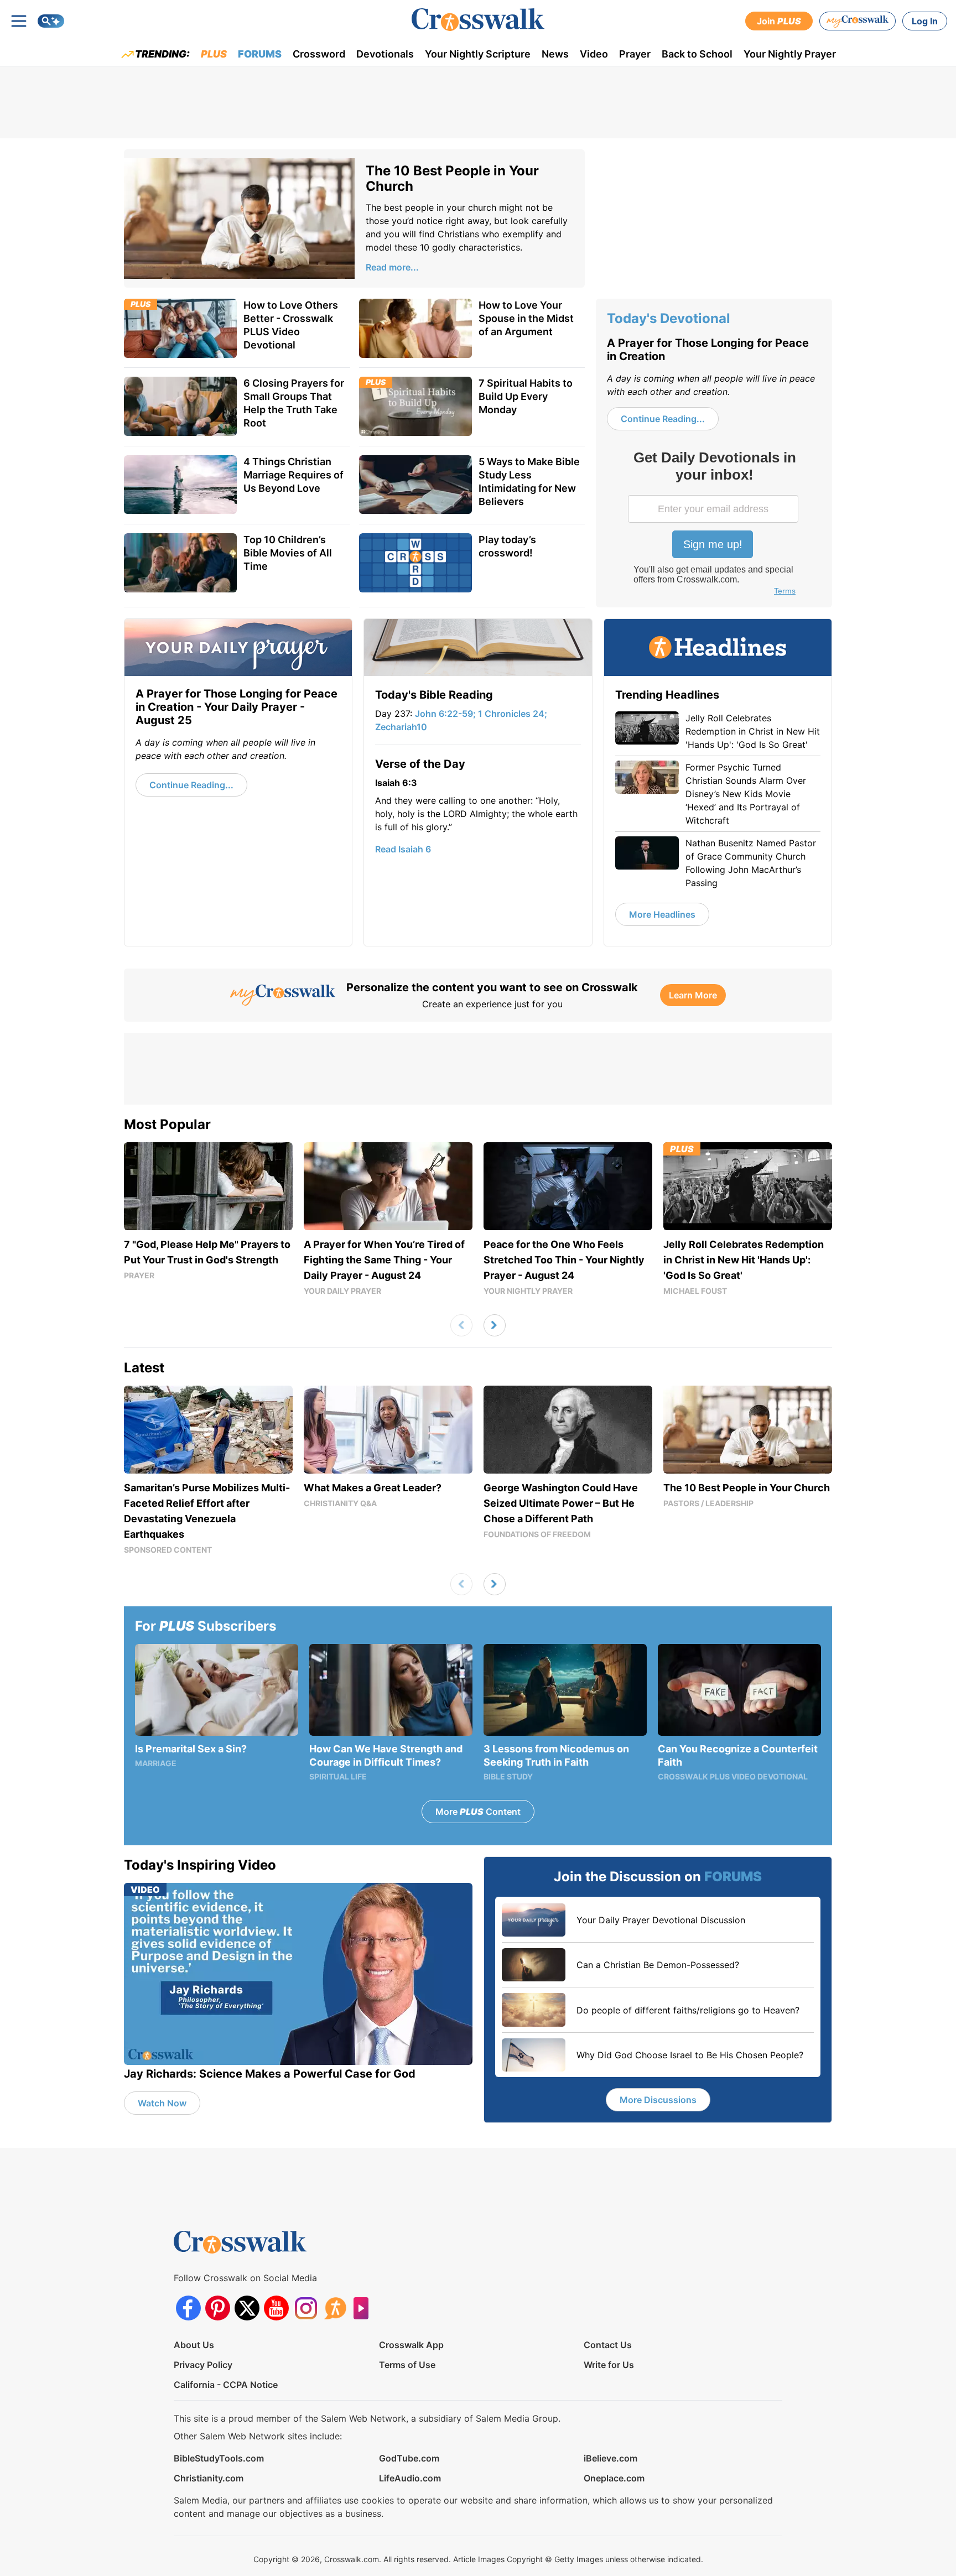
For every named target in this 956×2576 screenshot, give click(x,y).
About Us (194, 2345)
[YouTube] (276, 2308)
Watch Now (162, 2103)
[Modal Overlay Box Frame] (714, 524)
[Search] (51, 21)
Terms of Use (407, 2365)
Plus (214, 54)
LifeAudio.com (410, 2478)
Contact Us (608, 2345)
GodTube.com (409, 2458)
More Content (478, 1812)
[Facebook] (188, 2308)
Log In (925, 21)
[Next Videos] (495, 1325)
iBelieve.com (611, 2458)
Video (594, 54)
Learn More (693, 995)
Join (779, 21)
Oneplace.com (614, 2478)
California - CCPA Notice (226, 2385)
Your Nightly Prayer (790, 54)
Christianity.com (209, 2478)
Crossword (319, 54)
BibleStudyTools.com (219, 2458)
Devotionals (385, 54)
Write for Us (609, 2365)
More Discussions (658, 2100)
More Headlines (662, 914)
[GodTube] (364, 2308)
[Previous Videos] (461, 1325)
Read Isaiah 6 (403, 849)
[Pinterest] (218, 2308)
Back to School (697, 54)
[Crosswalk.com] (478, 20)
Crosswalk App (411, 2345)
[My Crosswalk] (858, 21)
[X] (247, 2308)
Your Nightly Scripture (478, 54)
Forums (260, 54)
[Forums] (335, 2308)
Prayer (635, 54)
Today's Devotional (669, 318)
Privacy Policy (203, 2365)
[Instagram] (306, 2308)
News (555, 54)
